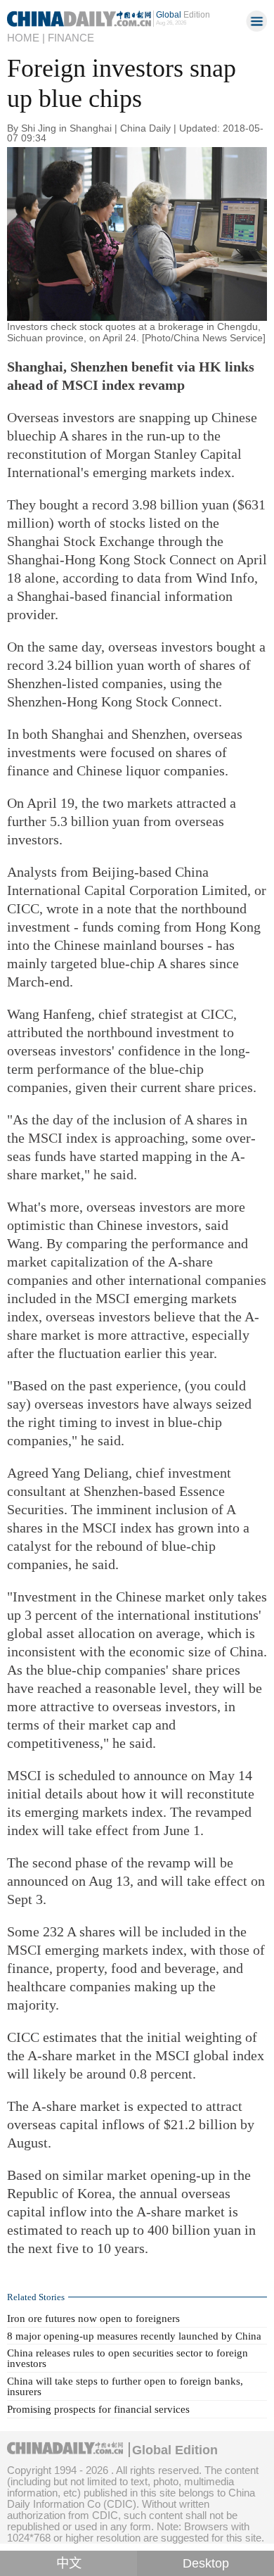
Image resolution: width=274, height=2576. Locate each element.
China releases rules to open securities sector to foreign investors (128, 2358)
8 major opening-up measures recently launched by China (134, 2336)
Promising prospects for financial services (98, 2409)
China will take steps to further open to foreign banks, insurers (125, 2386)
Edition (183, 15)
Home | (26, 38)
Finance (71, 38)
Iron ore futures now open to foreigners (93, 2318)
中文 (69, 2563)
